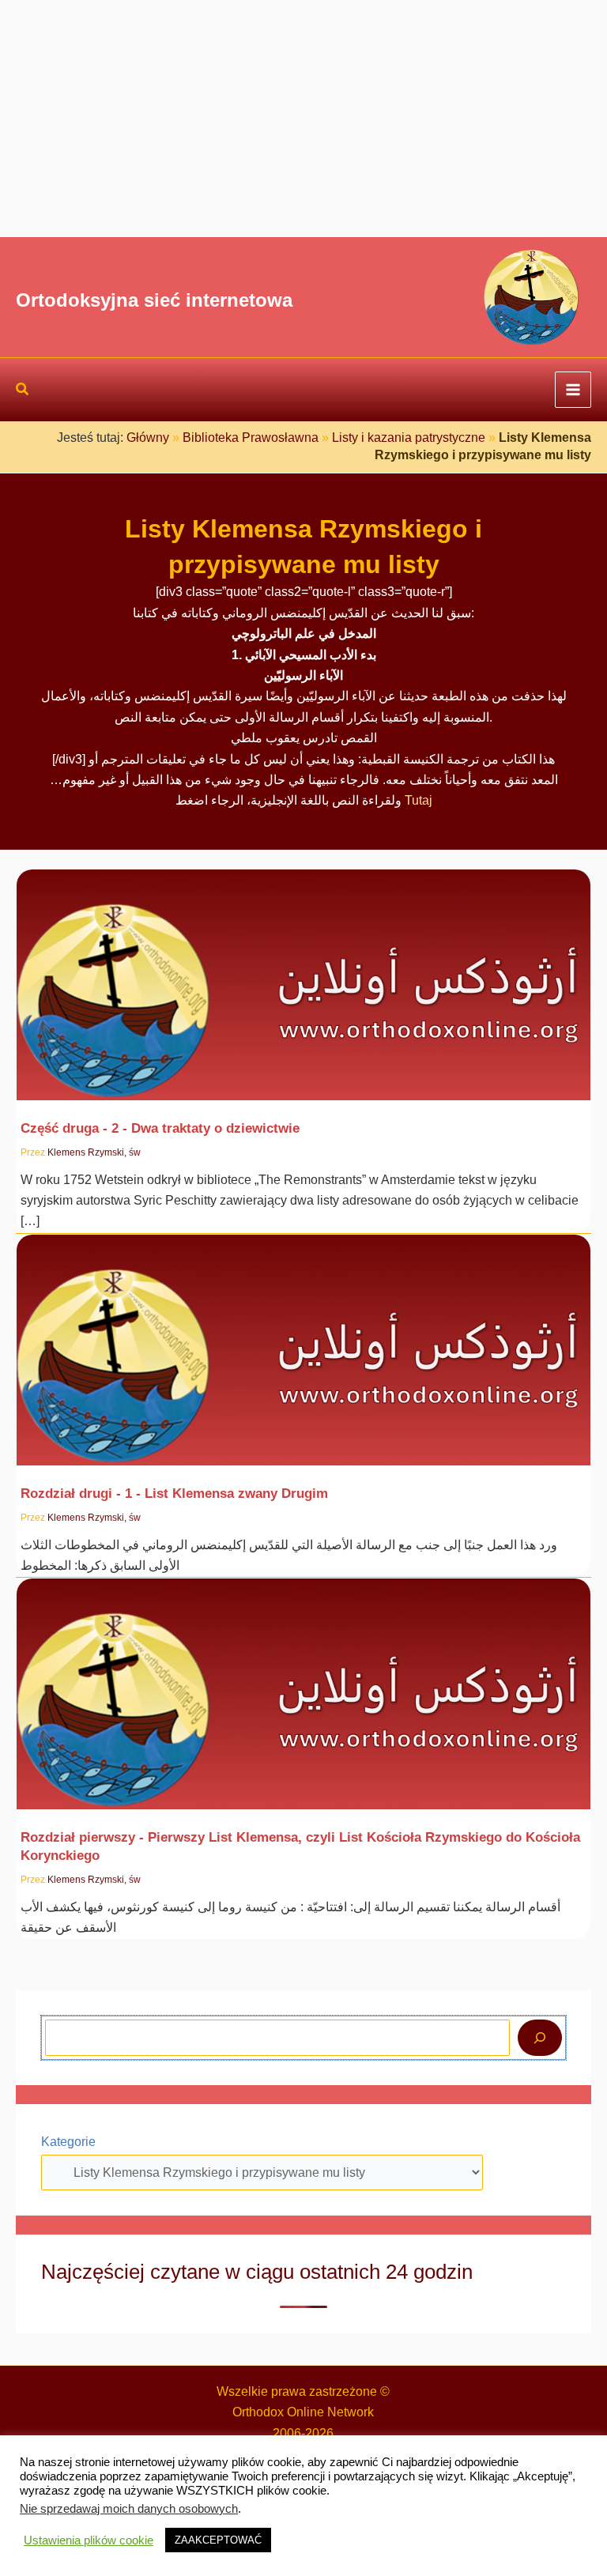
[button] (23, 391)
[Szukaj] (540, 2038)
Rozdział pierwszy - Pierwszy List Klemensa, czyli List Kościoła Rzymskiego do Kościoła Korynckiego (300, 1846)
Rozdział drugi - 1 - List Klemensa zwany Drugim (174, 1493)
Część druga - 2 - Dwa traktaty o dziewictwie (160, 1128)
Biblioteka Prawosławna (251, 438)
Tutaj (418, 800)
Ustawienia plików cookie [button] (89, 2540)
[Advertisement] (303, 119)
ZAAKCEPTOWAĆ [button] (218, 2540)
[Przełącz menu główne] (573, 390)
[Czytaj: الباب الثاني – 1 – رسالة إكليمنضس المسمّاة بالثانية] (303, 1339)
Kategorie (68, 2142)
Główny (148, 438)
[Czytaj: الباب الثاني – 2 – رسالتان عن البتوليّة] (303, 974)
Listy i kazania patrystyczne (409, 438)
